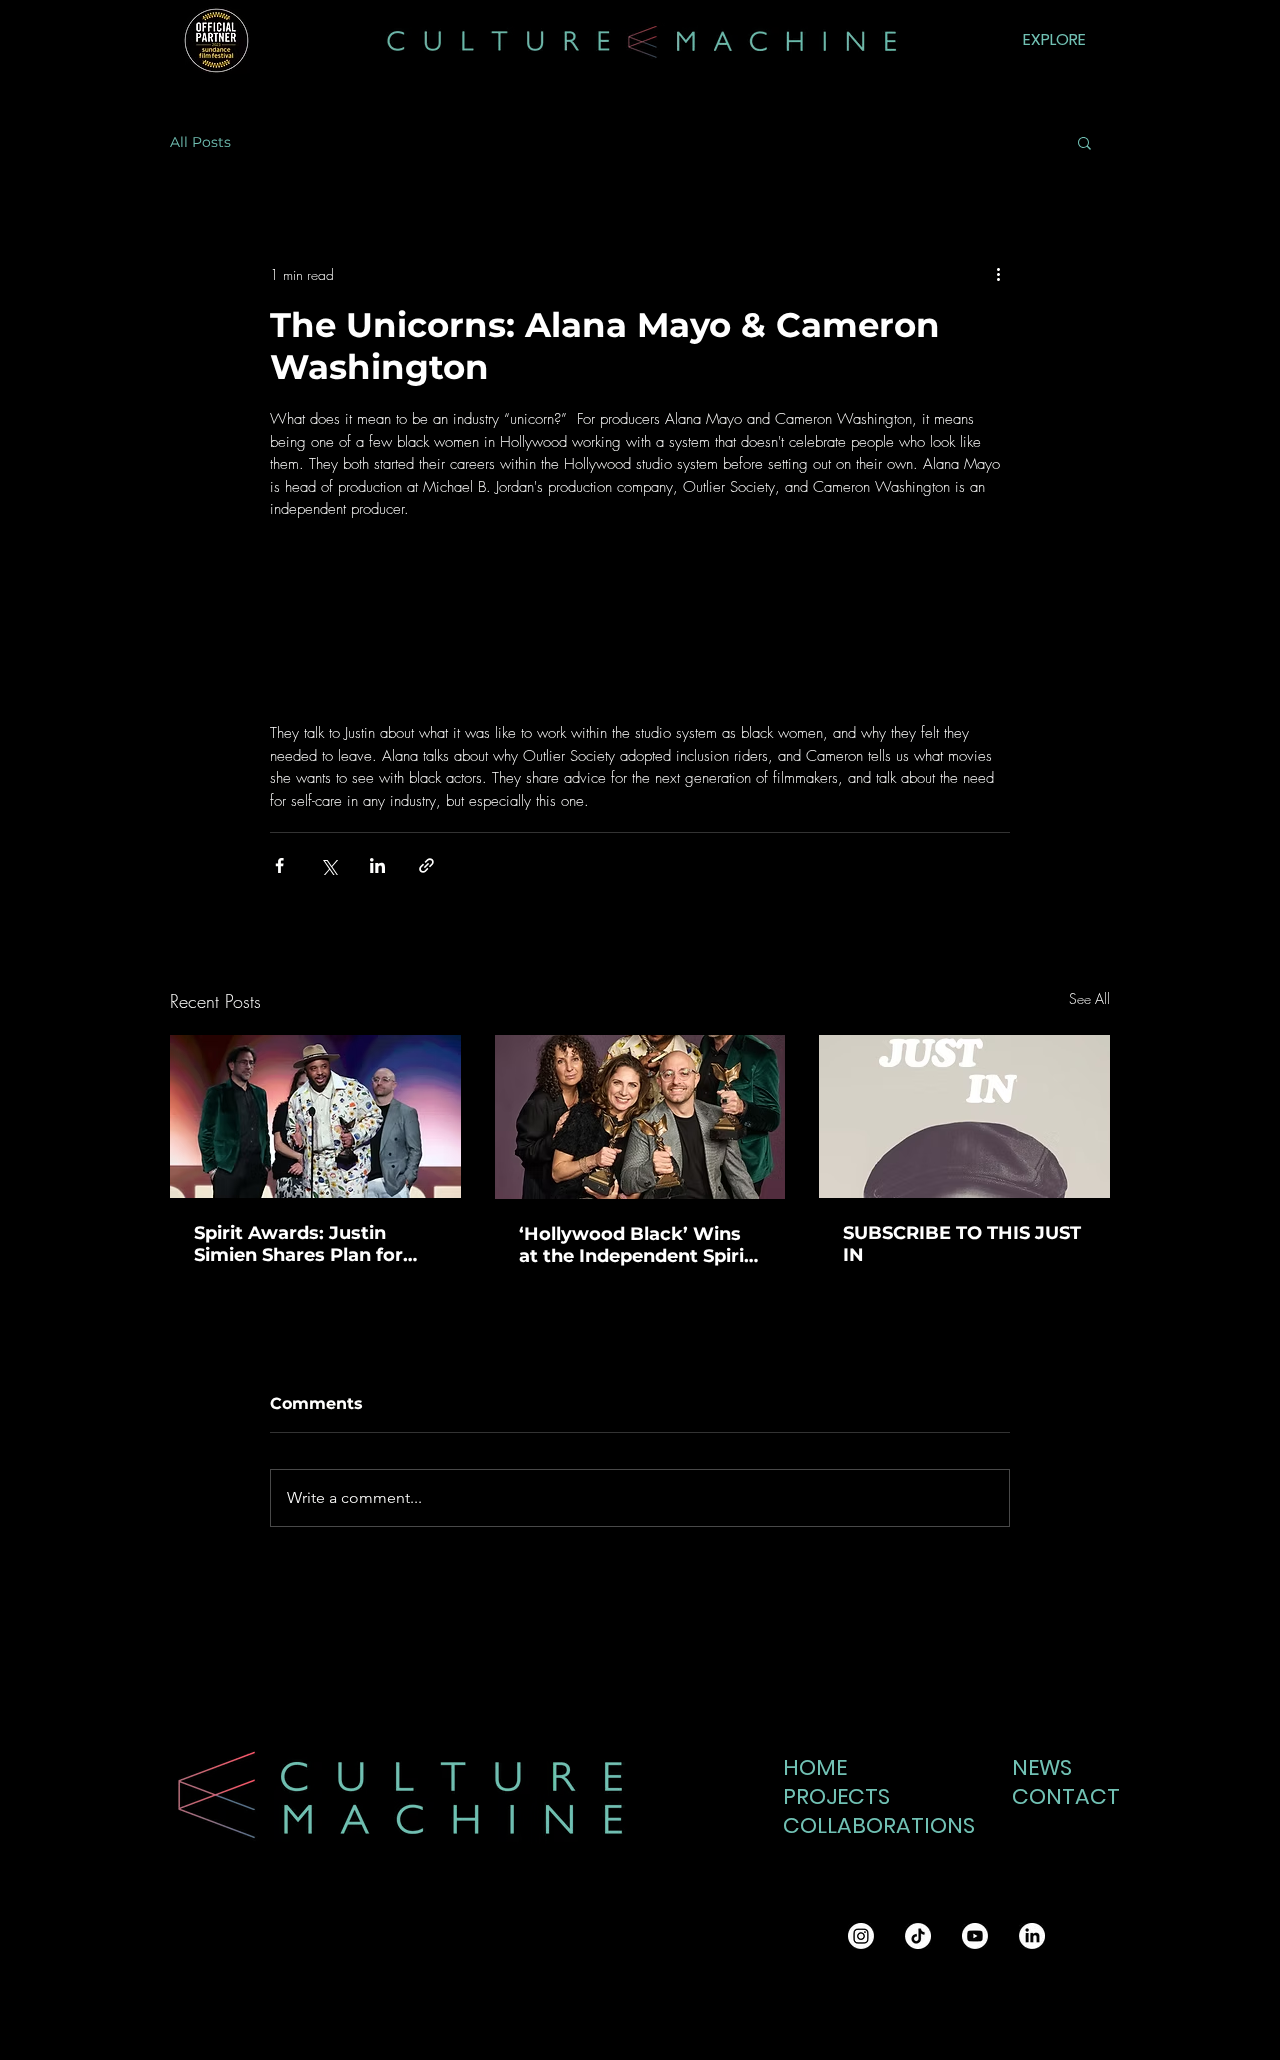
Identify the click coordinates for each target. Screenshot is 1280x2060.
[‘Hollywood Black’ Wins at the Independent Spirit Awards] (640, 1117)
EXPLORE (1054, 39)
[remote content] (640, 632)
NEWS (1042, 1767)
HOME (815, 1767)
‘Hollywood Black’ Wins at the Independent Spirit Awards (635, 1245)
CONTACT (1060, 1796)
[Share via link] (426, 865)
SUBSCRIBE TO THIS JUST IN (962, 1244)
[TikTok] (918, 1936)
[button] (1084, 142)
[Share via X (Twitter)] (328, 865)
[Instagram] (861, 1936)
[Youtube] (975, 1936)
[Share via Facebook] (279, 865)
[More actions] (998, 274)
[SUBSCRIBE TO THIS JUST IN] (964, 1116)
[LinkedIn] (1032, 1936)
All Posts (200, 142)
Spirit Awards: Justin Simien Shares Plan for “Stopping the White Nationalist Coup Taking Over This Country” (306, 1244)
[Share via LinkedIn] (377, 865)
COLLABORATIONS (867, 1825)
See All (1089, 998)
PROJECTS (836, 1796)
